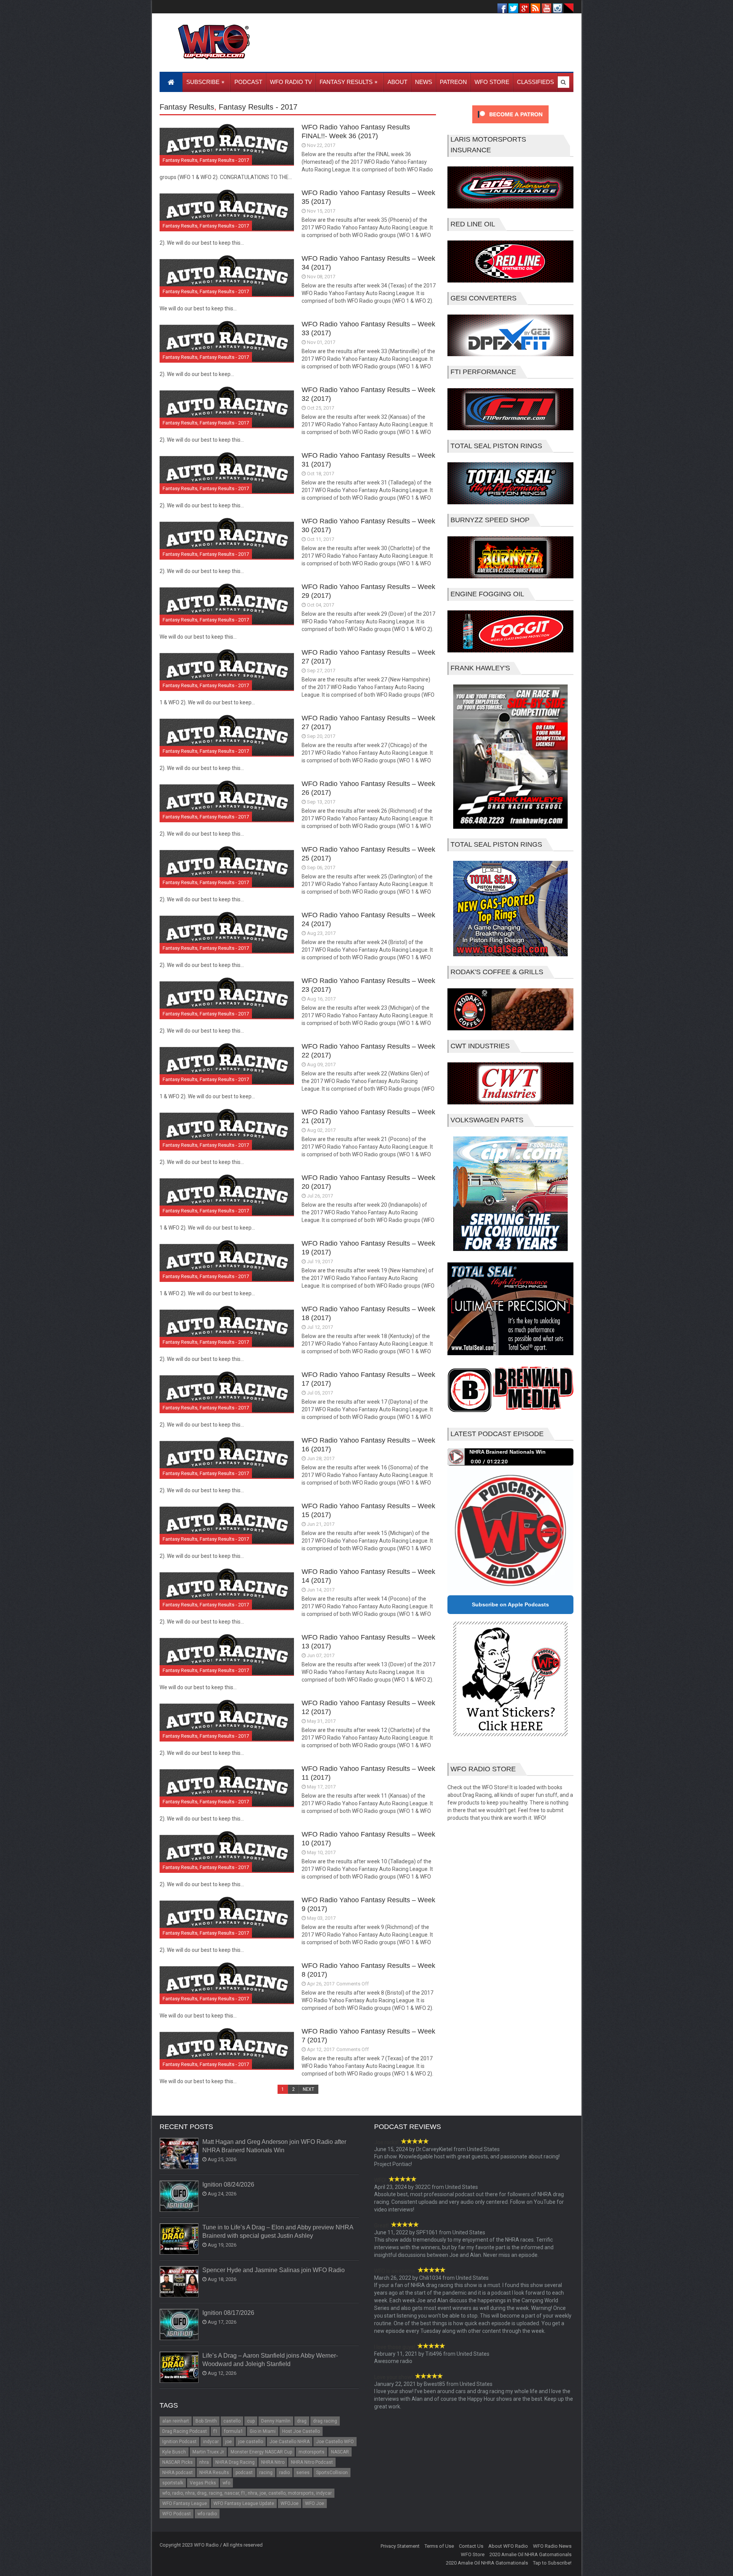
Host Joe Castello (301, 2431)
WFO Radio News (552, 2546)
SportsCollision (332, 2473)
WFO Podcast (177, 2514)
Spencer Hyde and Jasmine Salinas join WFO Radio (274, 2270)
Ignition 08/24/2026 (228, 2185)
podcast (244, 2473)
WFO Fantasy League (185, 2503)
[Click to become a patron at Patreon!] (510, 125)
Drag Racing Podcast (185, 2431)
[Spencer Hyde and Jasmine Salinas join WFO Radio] (179, 2282)
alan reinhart (176, 2421)
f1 (216, 2431)
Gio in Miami (263, 2431)
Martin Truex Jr (208, 2452)
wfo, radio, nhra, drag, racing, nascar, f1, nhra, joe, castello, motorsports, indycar (247, 2493)
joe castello (251, 2442)
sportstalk (173, 2483)
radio (284, 2473)
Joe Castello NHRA (290, 2442)
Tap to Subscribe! (552, 2563)
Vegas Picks (203, 2483)
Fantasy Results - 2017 (258, 107)
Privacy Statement (400, 2546)
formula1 (234, 2431)
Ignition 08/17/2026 (228, 2313)
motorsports (312, 2452)
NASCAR (340, 2452)
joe (228, 2442)
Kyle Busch (174, 2452)
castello (232, 2421)
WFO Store (473, 2554)
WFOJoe (290, 2503)
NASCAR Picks (178, 2462)
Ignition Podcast (179, 2442)
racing (266, 2473)
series (303, 2473)
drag (302, 2421)
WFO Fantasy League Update (244, 2503)
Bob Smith (206, 2421)
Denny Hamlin (276, 2421)
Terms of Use (439, 2546)
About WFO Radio (508, 2546)
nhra (204, 2462)
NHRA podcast (178, 2473)
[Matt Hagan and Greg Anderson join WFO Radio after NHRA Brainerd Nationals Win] (179, 2154)
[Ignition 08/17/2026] (179, 2325)
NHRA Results (214, 2473)
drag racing (325, 2421)
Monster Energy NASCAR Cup (261, 2452)
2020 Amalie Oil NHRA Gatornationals (530, 2554)
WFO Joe (315, 2503)
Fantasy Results (187, 107)
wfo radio (207, 2514)
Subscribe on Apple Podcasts (510, 1604)
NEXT (308, 2089)
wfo (226, 2483)
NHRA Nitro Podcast (312, 2462)
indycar (211, 2442)
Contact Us (471, 2546)
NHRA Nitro (273, 2462)
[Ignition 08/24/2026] (179, 2197)
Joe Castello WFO (335, 2442)
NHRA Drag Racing (235, 2462)
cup (251, 2421)
